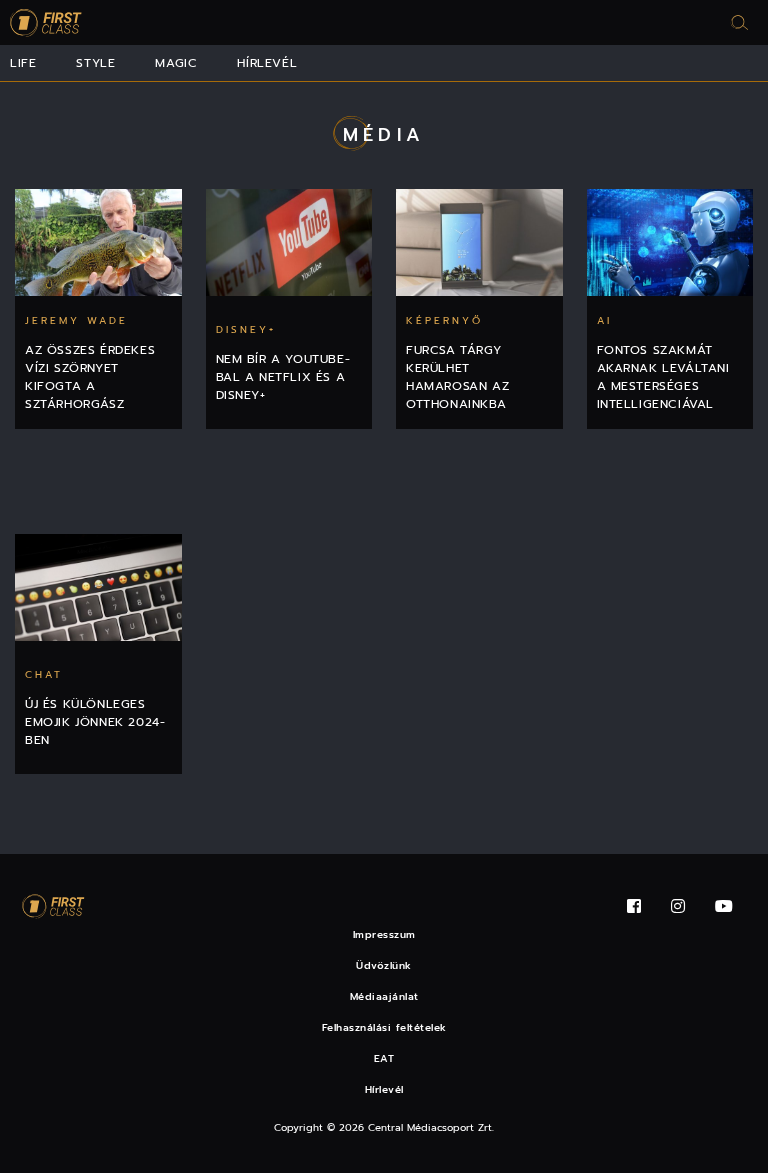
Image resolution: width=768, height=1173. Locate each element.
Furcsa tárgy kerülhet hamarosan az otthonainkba (457, 377)
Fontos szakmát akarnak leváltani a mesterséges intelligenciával (663, 377)
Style (95, 63)
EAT (384, 1058)
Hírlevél (267, 63)
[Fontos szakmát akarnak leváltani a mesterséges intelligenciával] (670, 242)
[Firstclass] (46, 22)
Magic (176, 63)
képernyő (444, 320)
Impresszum (384, 934)
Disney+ (246, 329)
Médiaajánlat (384, 996)
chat (44, 674)
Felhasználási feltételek (384, 1027)
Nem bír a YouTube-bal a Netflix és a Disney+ (283, 377)
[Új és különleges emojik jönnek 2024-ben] (98, 587)
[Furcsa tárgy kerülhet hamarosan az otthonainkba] (479, 242)
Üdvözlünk (384, 965)
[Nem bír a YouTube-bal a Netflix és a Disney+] (289, 242)
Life (23, 63)
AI (604, 320)
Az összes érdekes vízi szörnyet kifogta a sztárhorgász (90, 377)
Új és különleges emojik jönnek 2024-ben (95, 722)
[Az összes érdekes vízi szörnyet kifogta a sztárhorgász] (98, 242)
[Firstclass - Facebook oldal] (634, 906)
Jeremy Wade (76, 320)
